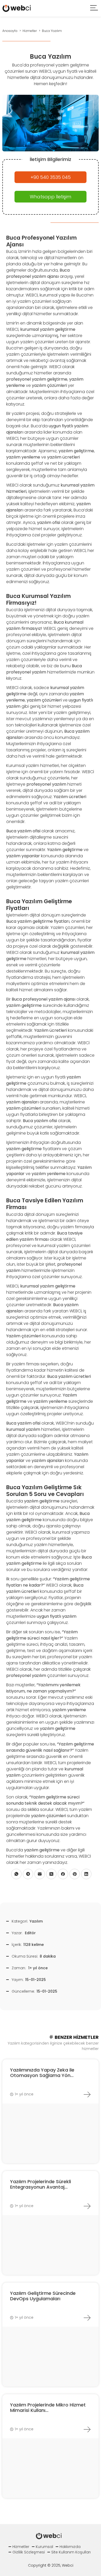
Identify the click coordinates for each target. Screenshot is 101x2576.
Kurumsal (44, 2547)
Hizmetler (21, 2547)
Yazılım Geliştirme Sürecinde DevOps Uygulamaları (43, 2296)
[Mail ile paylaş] (40, 1874)
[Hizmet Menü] (94, 8)
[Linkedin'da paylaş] (86, 1874)
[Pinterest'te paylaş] (75, 1874)
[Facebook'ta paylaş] (63, 1874)
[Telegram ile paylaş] (28, 1874)
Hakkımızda (70, 2547)
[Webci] (17, 8)
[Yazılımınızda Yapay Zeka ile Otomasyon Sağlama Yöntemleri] (87, 2094)
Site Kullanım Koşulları (71, 2552)
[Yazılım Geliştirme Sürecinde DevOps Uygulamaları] (87, 2318)
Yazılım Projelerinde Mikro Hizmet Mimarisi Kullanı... (48, 2408)
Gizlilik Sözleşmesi (29, 2552)
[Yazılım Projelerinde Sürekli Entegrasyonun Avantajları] (87, 2206)
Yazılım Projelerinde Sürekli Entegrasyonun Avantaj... (41, 2184)
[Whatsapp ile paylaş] (16, 1874)
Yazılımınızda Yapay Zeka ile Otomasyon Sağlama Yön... (42, 2073)
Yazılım (36, 1921)
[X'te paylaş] (51, 1874)
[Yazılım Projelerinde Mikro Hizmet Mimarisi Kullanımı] (87, 2429)
